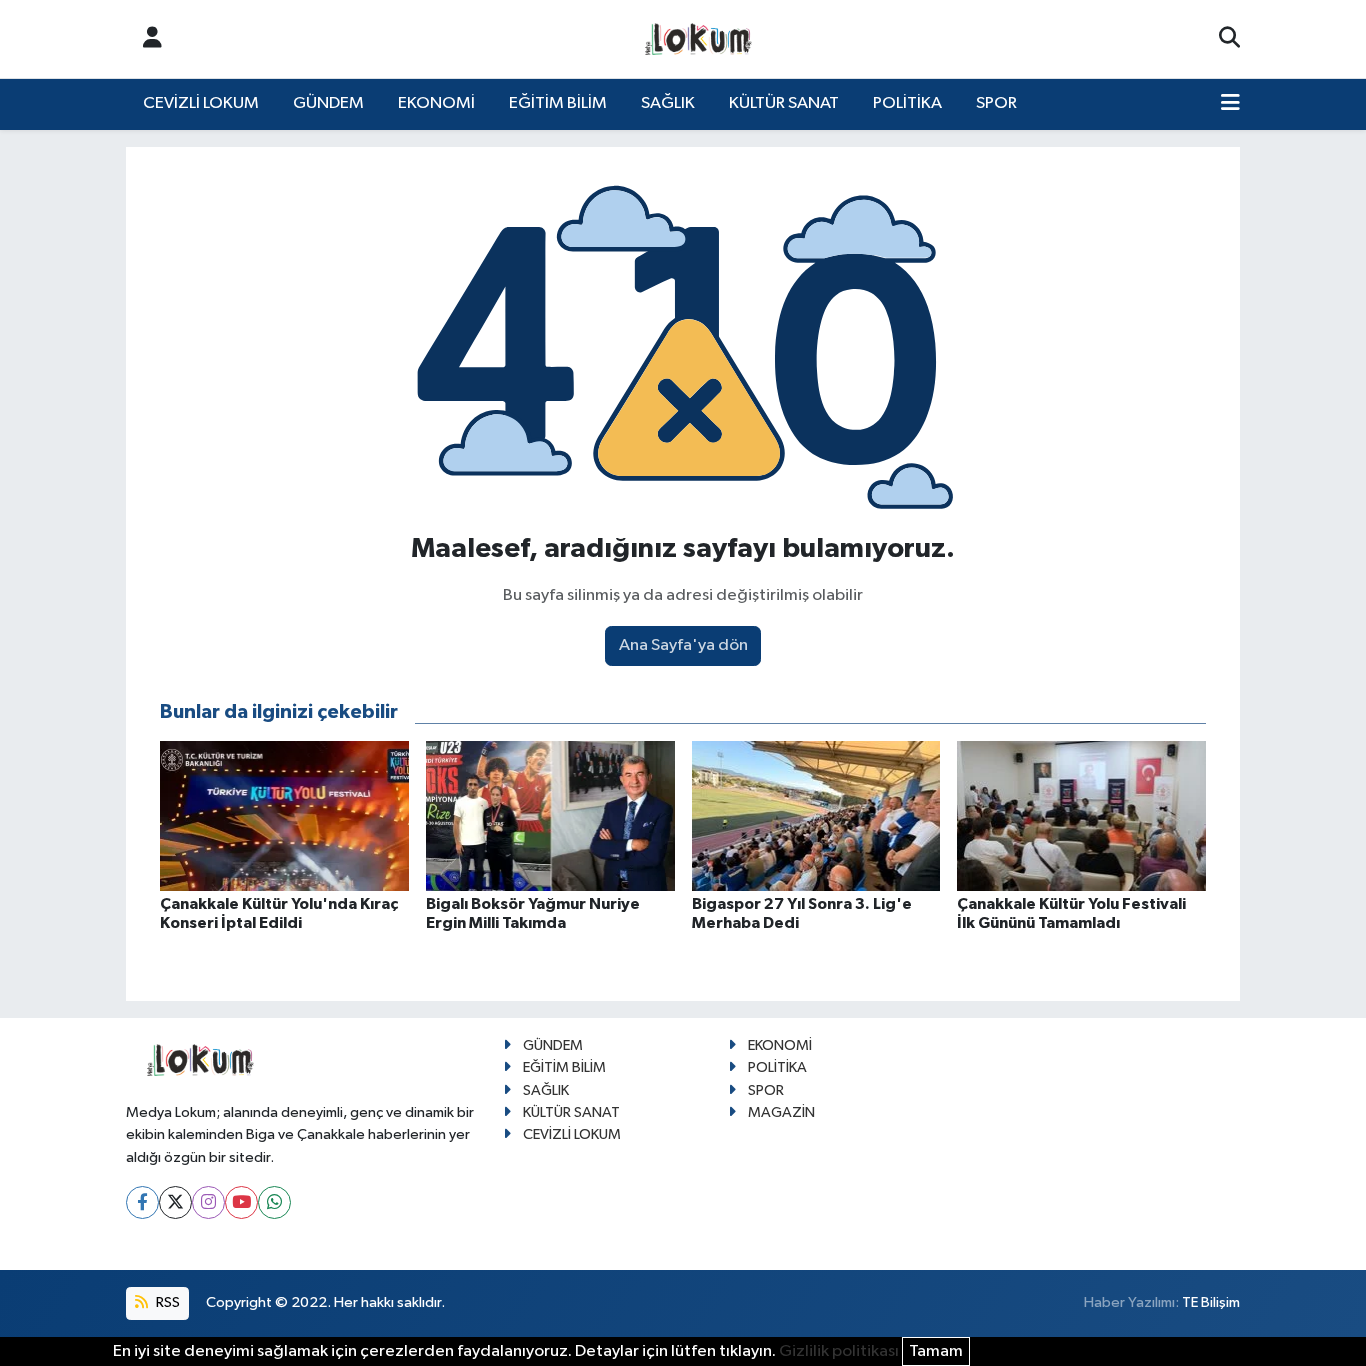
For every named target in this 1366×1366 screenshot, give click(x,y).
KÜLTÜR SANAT (784, 103)
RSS (166, 1302)
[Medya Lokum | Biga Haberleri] (699, 39)
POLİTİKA (907, 103)
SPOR (996, 103)
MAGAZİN (781, 1112)
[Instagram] (208, 1202)
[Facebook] (142, 1202)
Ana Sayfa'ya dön (683, 645)
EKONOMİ (436, 103)
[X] (175, 1202)
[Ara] (1229, 39)
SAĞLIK (668, 103)
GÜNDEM (328, 103)
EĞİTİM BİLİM (558, 103)
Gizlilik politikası (839, 1351)
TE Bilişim (1211, 1302)
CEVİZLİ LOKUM (201, 103)
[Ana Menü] (1230, 104)
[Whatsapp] (274, 1202)
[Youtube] (241, 1202)
